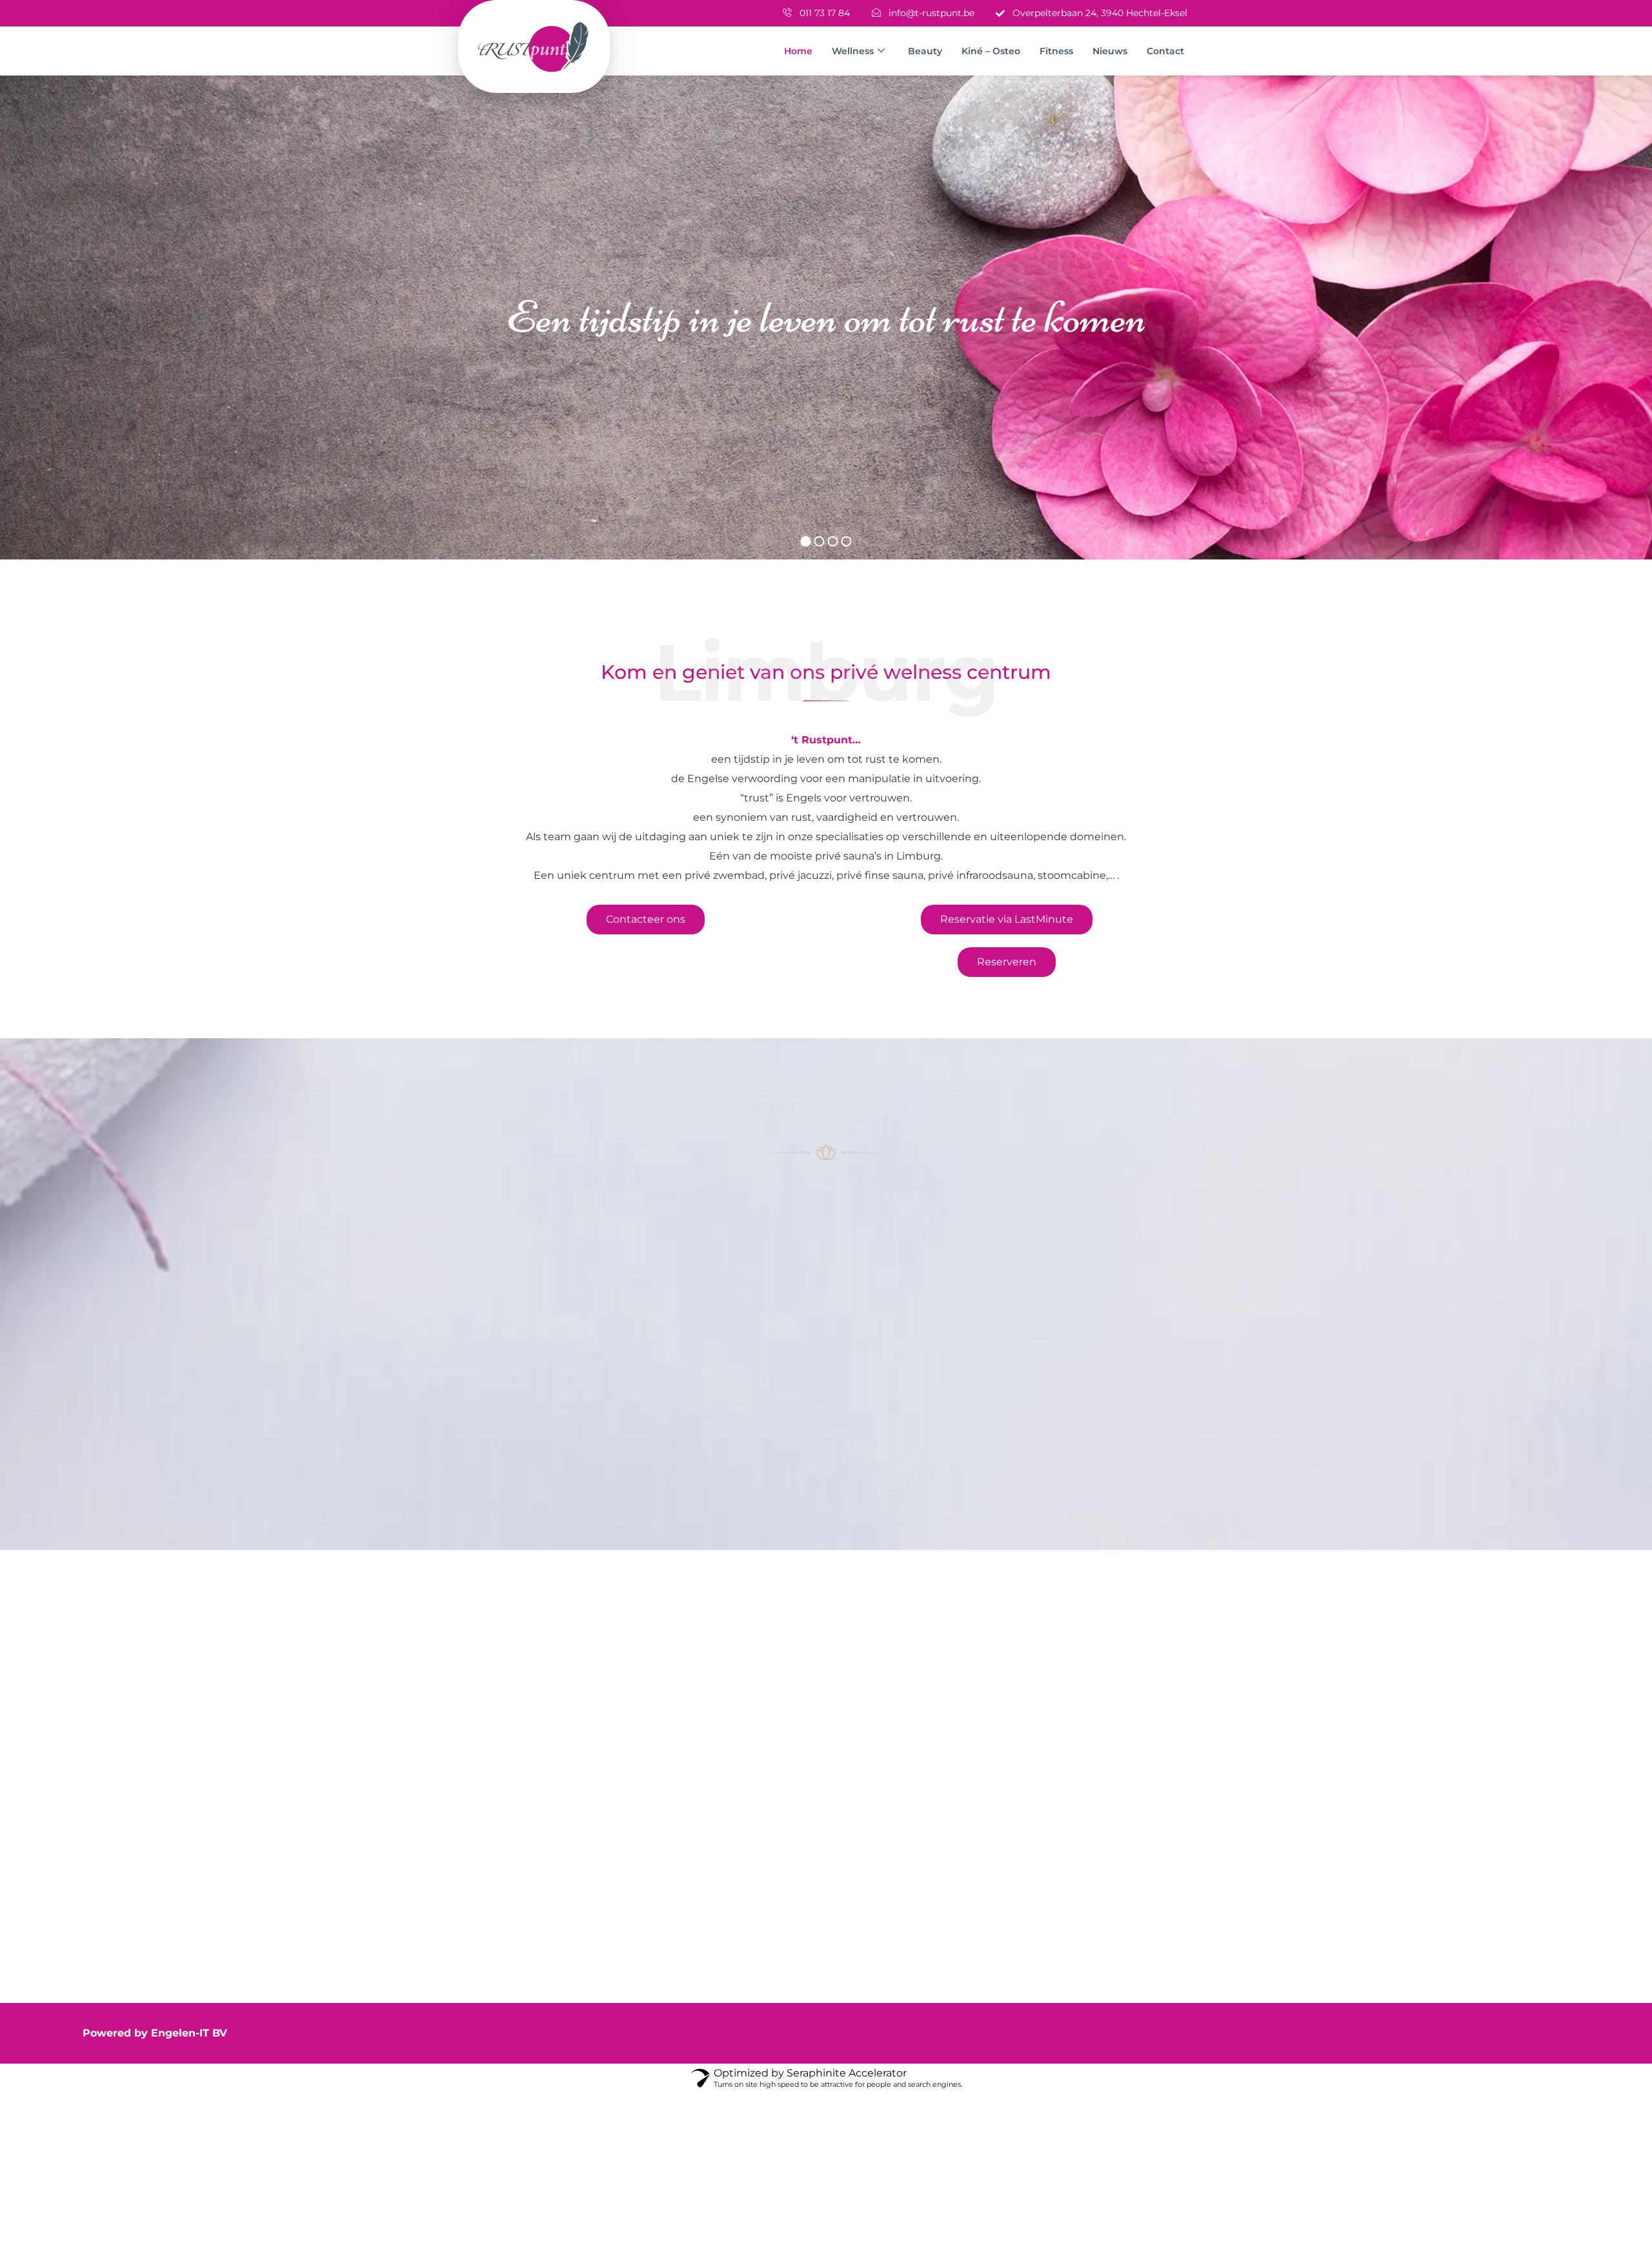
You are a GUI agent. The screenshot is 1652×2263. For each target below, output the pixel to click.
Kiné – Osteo (991, 51)
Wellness (853, 51)
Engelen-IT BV (189, 2033)
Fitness (1056, 51)
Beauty (925, 51)
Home (798, 51)
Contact (1165, 51)
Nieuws (1110, 51)
